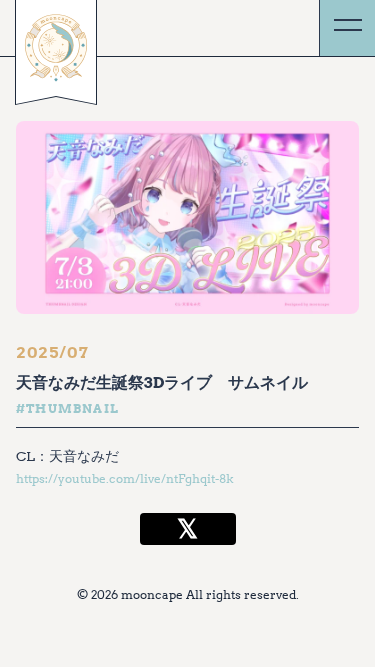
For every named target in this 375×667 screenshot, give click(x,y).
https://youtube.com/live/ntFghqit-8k (125, 478)
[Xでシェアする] (188, 529)
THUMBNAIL (72, 408)
